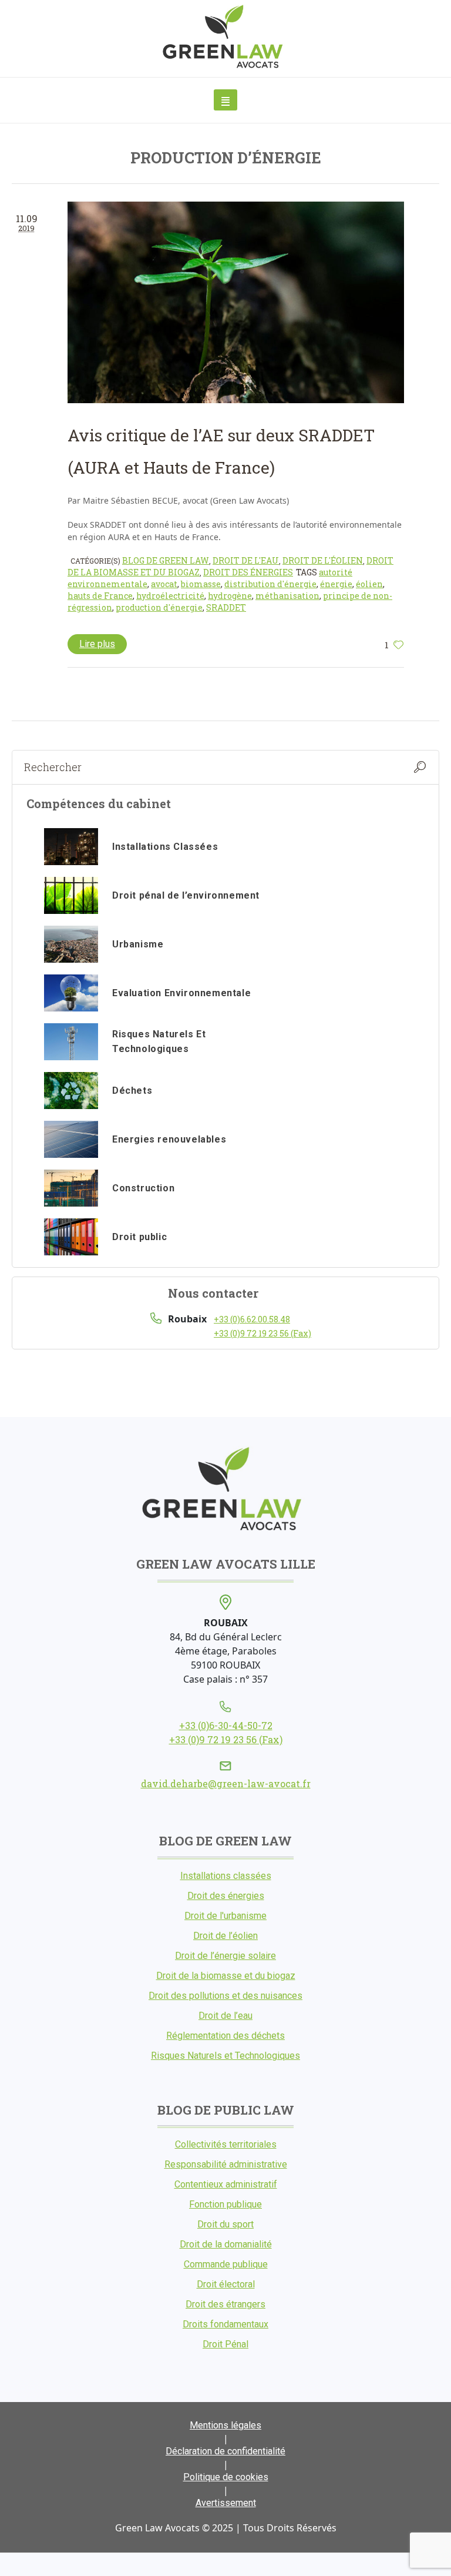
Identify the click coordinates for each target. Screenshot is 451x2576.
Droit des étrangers (225, 2304)
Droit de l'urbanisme (225, 1916)
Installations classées (226, 1876)
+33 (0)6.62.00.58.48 (252, 1319)
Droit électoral (226, 2284)
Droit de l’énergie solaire (225, 1956)
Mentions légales (225, 2425)
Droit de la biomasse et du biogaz (226, 1976)
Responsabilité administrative (226, 2164)
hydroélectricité (170, 596)
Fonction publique (225, 2204)
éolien (369, 584)
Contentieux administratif (226, 2184)
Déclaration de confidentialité (225, 2451)
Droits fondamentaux (225, 2324)
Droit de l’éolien (225, 1936)
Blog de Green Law (166, 560)
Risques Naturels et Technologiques (225, 2056)
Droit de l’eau (225, 2016)
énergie (336, 584)
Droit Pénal (225, 2344)
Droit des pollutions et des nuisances (225, 1996)
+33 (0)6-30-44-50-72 (226, 1725)
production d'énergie (159, 607)
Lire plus (97, 644)
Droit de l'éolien (323, 560)
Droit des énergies (248, 572)
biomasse (201, 584)
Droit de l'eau (246, 560)
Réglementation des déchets (225, 2036)
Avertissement (226, 2503)
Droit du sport (225, 2224)
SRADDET (226, 607)
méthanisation (287, 596)
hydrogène (230, 596)
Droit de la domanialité (226, 2244)
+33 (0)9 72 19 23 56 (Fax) (262, 1333)
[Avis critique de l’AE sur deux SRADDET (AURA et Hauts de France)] (236, 302)
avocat (164, 584)
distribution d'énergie (270, 584)
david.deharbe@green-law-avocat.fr (226, 1783)
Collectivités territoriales (226, 2144)
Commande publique (226, 2264)
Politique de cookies (226, 2477)
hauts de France (100, 596)
